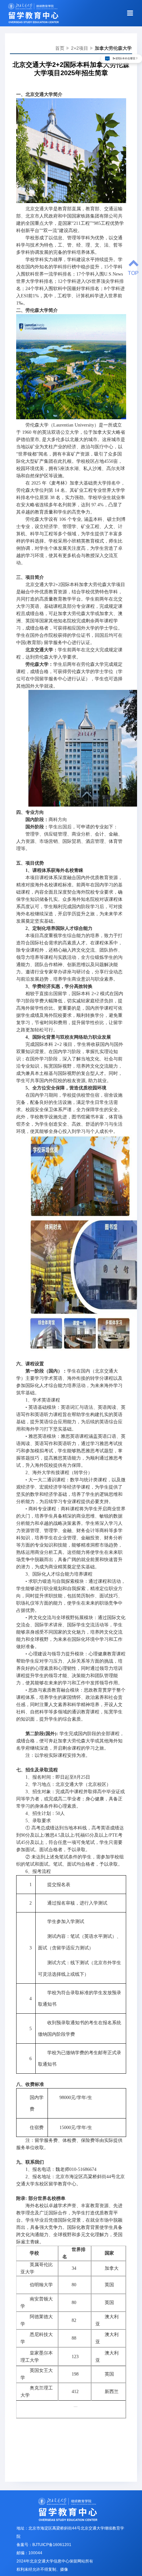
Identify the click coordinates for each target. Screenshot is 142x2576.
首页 (60, 48)
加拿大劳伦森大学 (113, 48)
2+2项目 (80, 48)
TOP (133, 273)
